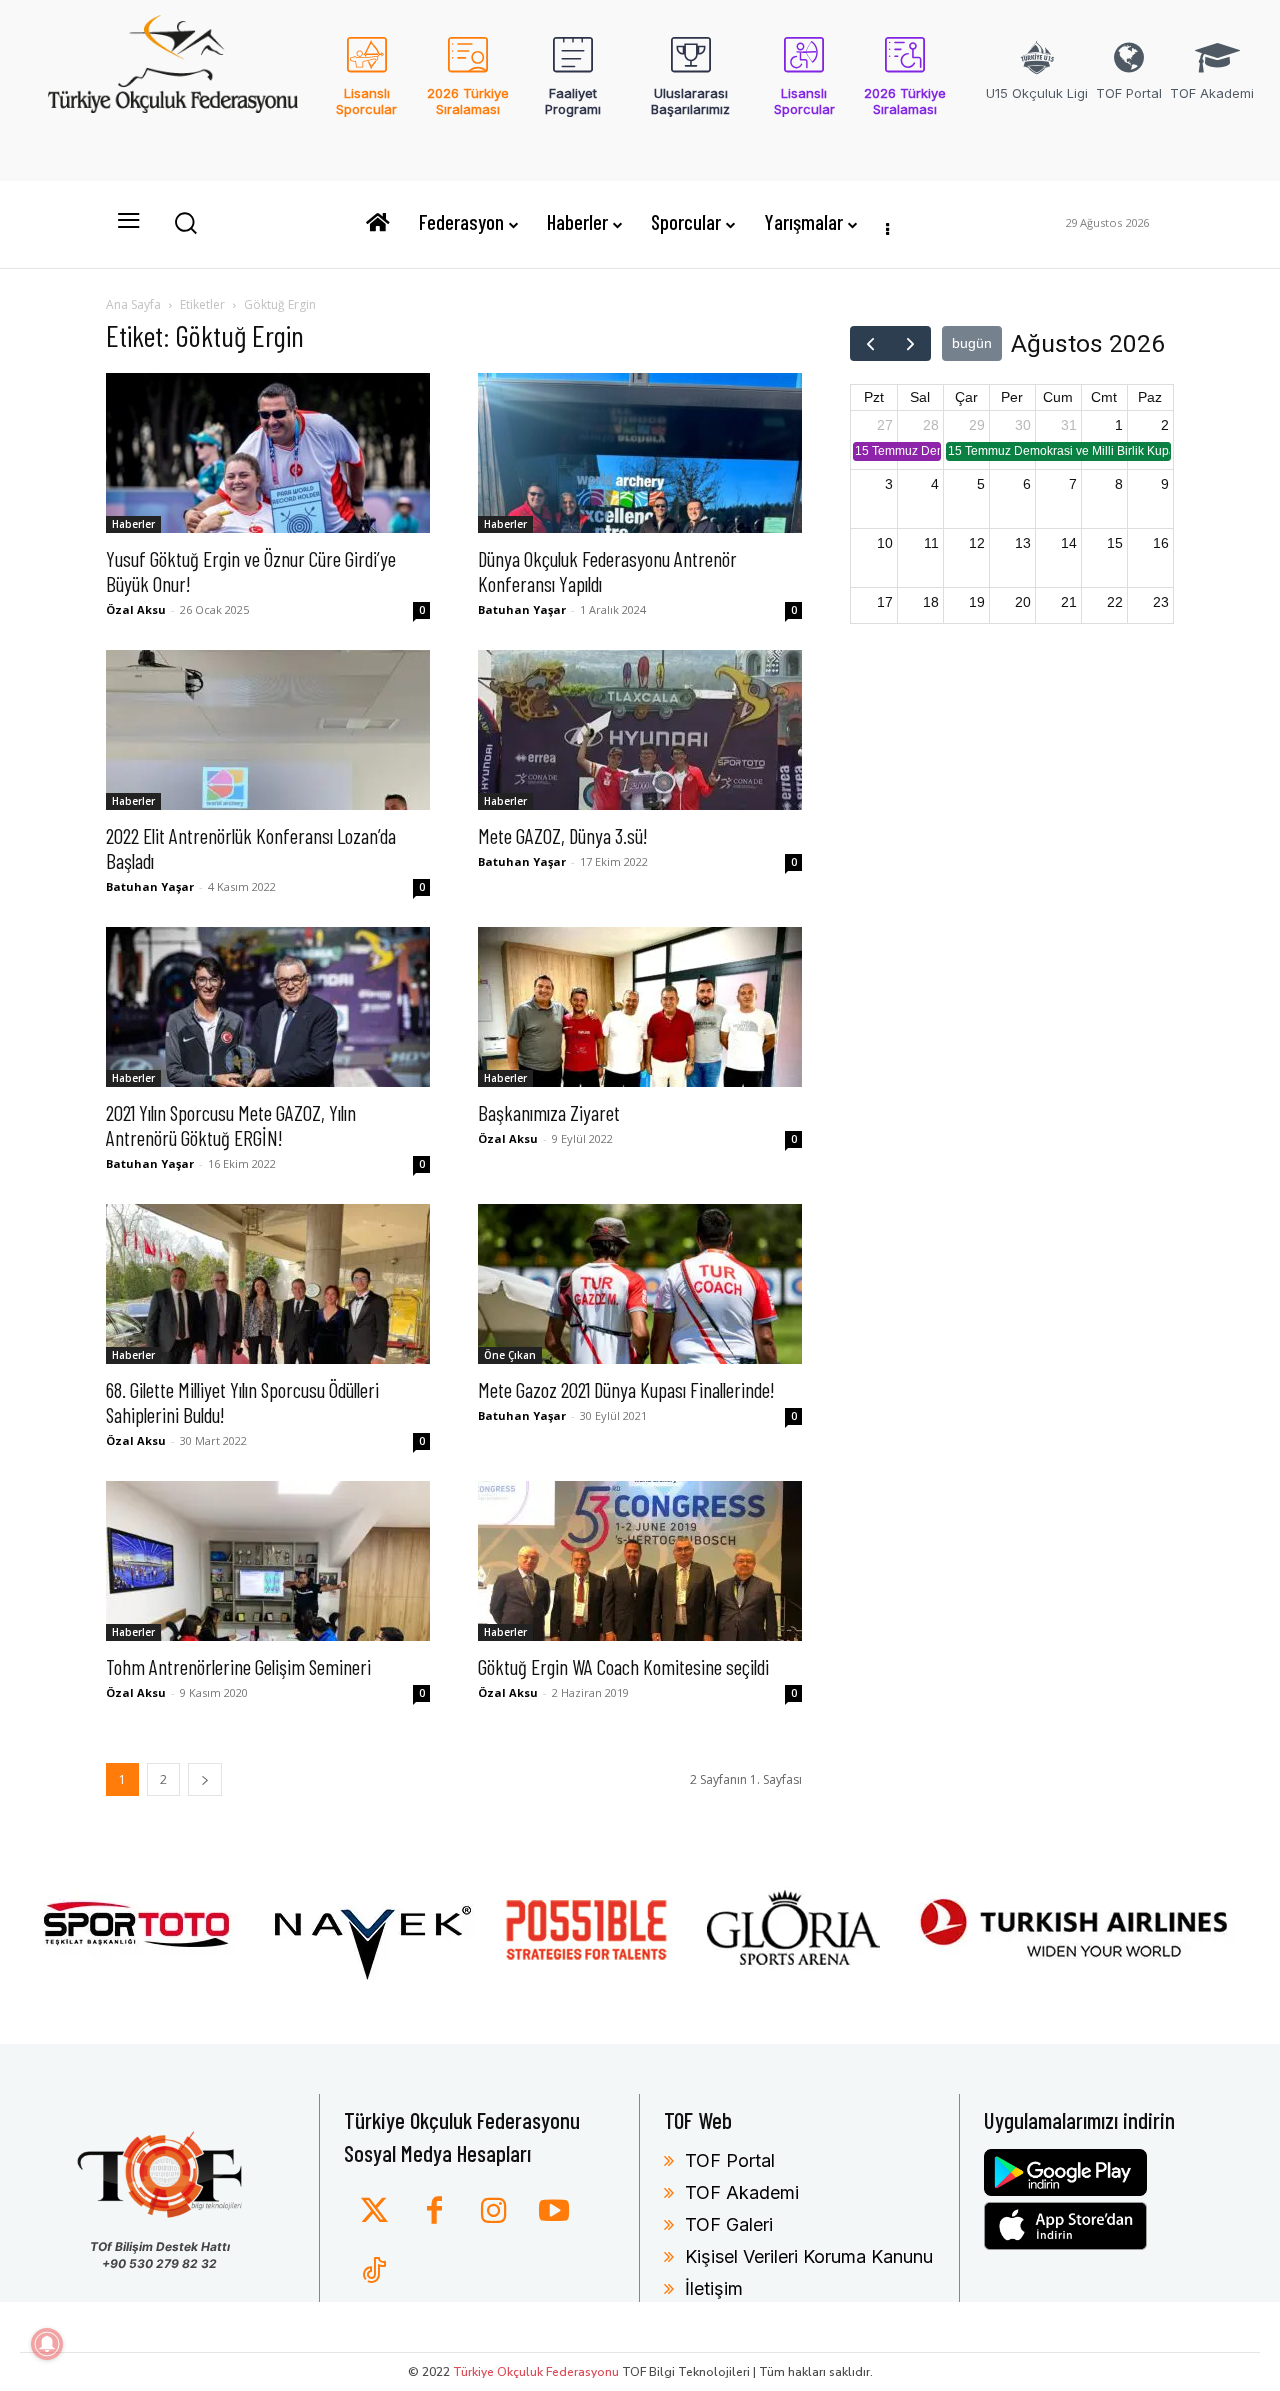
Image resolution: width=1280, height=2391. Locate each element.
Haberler (133, 524)
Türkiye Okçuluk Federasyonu (536, 2372)
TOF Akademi (742, 2192)
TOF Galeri (729, 2224)
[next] (910, 343)
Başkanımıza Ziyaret (549, 1112)
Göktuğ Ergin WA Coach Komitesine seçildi (623, 1666)
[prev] (870, 343)
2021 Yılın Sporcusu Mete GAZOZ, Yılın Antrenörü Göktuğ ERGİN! (231, 1125)
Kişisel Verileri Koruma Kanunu (809, 2256)
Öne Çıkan (510, 1355)
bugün (972, 343)
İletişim (714, 2288)
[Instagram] (494, 2212)
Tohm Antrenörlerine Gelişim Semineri (238, 1666)
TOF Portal (730, 2160)
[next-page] (205, 1779)
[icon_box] (366, 89)
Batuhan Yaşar (522, 609)
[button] (185, 222)
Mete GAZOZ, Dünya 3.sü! (563, 835)
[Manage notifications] (47, 2344)
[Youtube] (554, 2212)
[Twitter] (374, 2212)
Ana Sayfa (133, 304)
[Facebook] (434, 2212)
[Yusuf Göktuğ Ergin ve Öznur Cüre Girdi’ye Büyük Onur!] (268, 453)
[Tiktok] (374, 2272)
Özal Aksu (136, 609)
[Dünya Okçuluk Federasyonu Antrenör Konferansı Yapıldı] (640, 453)
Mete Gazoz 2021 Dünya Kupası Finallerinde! (626, 1389)
